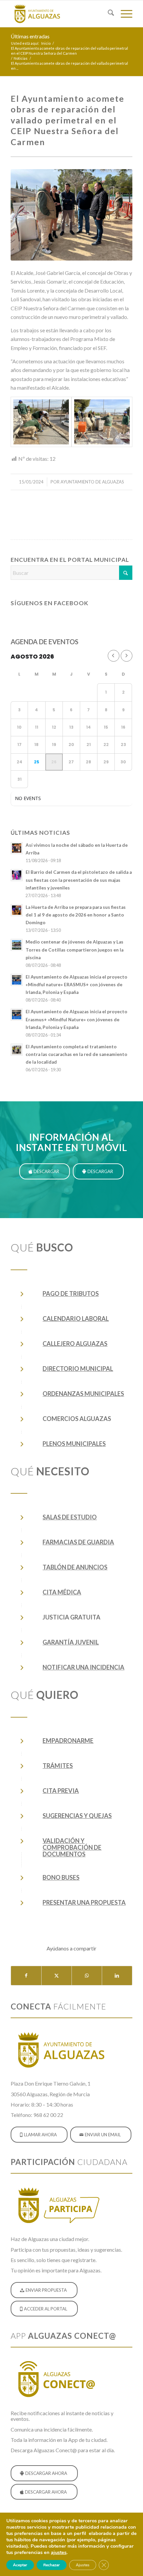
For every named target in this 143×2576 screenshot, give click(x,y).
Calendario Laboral (76, 1319)
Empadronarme (68, 1741)
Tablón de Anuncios (75, 1567)
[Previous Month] (114, 656)
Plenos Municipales (74, 1444)
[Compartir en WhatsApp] (87, 1975)
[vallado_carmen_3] (102, 422)
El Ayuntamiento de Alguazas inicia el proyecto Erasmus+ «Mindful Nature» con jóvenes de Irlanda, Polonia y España (76, 1019)
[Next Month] (127, 656)
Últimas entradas (30, 36)
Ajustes (83, 2565)
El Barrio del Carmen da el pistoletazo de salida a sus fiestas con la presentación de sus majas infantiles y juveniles (79, 880)
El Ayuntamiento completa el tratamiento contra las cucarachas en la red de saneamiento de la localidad (76, 1054)
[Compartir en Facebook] (26, 1975)
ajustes (59, 2552)
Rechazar (52, 2565)
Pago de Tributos (71, 1294)
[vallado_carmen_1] (71, 215)
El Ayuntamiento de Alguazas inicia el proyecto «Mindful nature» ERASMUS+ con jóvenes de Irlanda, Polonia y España (76, 985)
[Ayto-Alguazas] (59, 14)
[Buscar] (108, 14)
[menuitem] (108, 14)
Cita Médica (62, 1592)
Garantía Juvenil (71, 1642)
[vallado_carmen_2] (41, 422)
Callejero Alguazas (75, 1344)
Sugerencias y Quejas (77, 1816)
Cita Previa (61, 1791)
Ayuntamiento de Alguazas (92, 482)
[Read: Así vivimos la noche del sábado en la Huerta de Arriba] (17, 848)
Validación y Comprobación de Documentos (72, 1847)
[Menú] (123, 14)
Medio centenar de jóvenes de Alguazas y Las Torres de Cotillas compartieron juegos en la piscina (74, 950)
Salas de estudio (70, 1517)
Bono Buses (61, 1877)
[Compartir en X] (57, 1975)
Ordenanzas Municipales (83, 1394)
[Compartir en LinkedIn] (117, 1975)
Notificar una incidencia (83, 1667)
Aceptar (20, 2565)
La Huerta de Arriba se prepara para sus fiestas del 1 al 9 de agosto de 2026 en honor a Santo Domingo (76, 915)
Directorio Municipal (78, 1369)
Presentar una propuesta (84, 1902)
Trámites (58, 1766)
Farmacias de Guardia (78, 1542)
